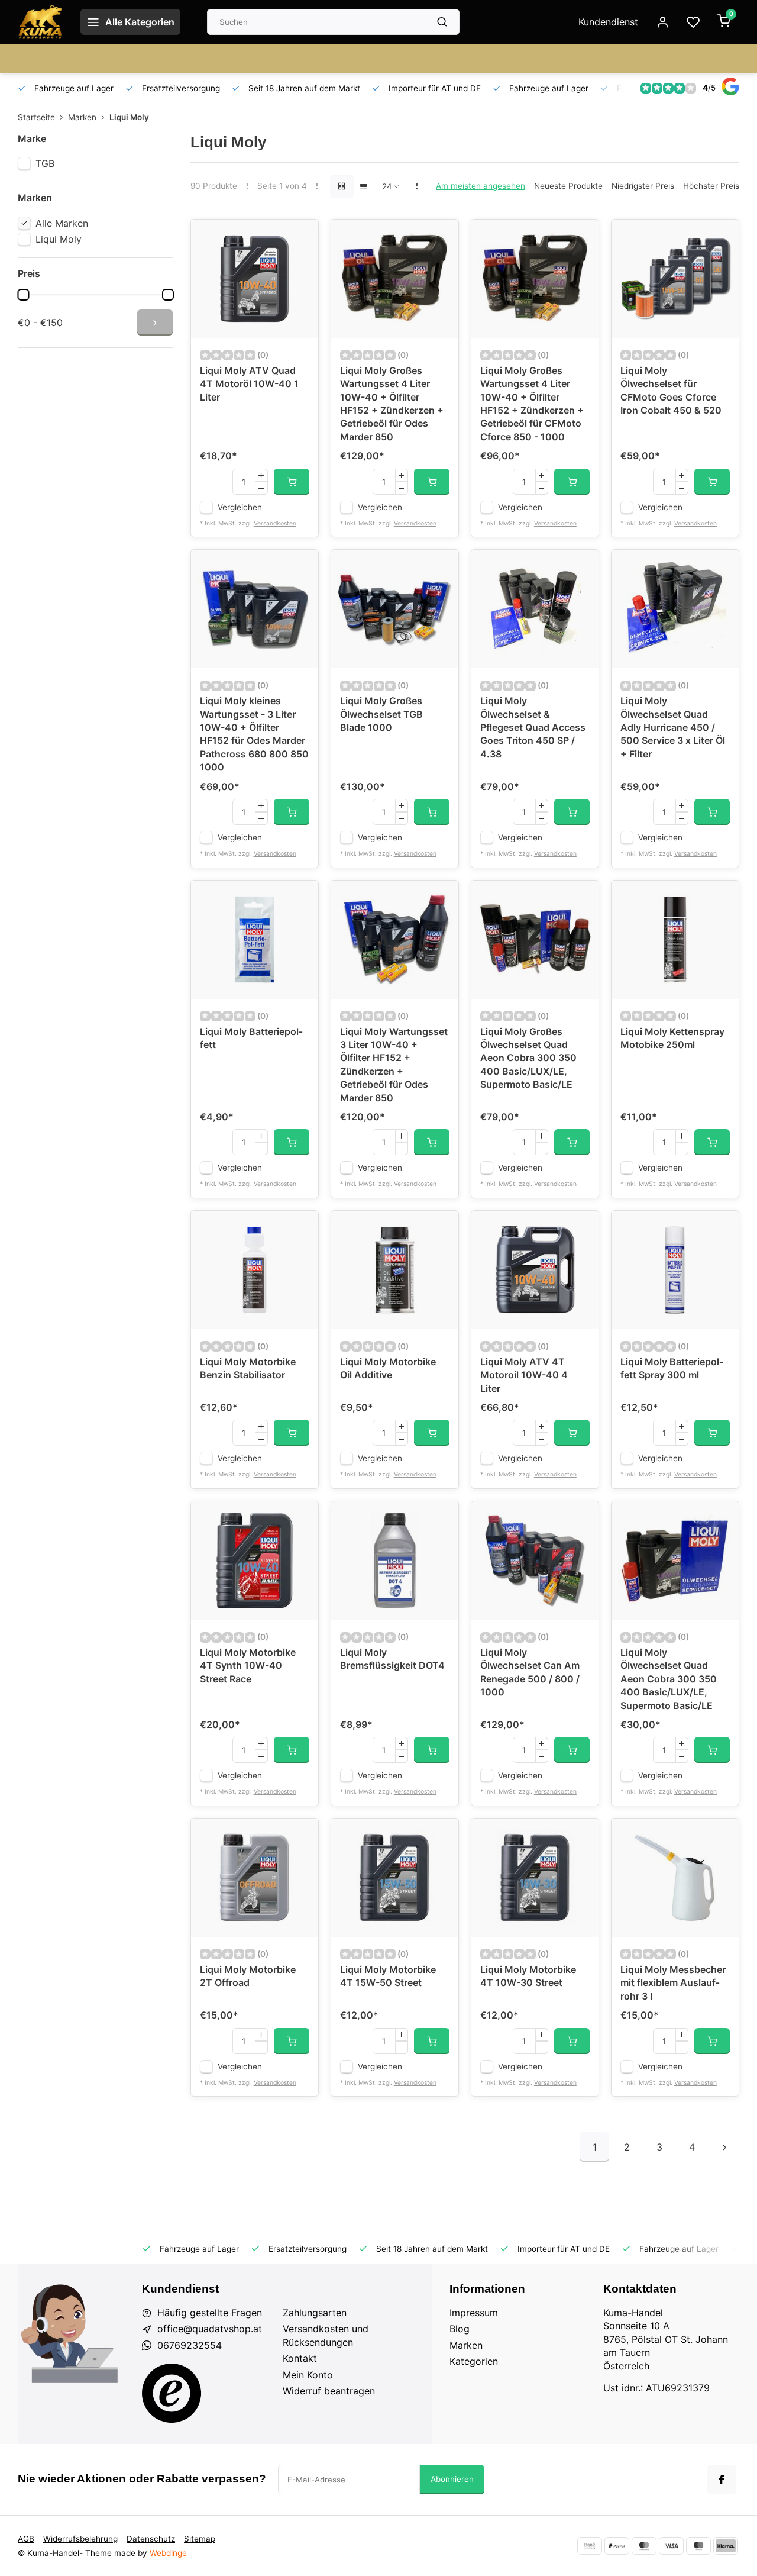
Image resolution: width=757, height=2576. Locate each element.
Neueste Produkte (568, 186)
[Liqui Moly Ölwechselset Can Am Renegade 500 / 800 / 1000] (535, 1561)
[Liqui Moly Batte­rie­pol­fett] (255, 940)
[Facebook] (722, 2480)
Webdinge (168, 2553)
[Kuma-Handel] (40, 22)
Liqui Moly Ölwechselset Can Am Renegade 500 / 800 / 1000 (530, 1672)
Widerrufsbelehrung (80, 2539)
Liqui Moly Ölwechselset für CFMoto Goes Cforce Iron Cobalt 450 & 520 (671, 390)
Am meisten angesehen (481, 186)
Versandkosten (275, 523)
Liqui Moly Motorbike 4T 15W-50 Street (388, 1976)
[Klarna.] (726, 2546)
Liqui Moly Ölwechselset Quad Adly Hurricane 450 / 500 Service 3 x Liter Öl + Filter (673, 727)
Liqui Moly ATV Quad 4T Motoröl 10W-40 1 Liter (249, 384)
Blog (460, 2329)
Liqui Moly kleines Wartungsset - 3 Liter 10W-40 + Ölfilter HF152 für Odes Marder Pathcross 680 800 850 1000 (254, 734)
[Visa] (671, 2546)
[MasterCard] (644, 2546)
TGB (45, 163)
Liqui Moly (129, 117)
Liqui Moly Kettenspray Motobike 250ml (672, 1038)
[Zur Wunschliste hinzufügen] (300, 237)
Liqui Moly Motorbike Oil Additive (388, 1368)
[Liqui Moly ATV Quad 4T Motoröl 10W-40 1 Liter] (255, 279)
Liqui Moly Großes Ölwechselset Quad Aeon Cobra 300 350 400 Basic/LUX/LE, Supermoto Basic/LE (528, 1058)
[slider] (23, 295)
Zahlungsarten (315, 2313)
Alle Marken (62, 223)
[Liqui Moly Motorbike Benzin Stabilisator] (255, 1270)
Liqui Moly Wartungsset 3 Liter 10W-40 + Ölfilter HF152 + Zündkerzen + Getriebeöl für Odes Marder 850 (394, 1065)
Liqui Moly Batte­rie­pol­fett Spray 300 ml (672, 1368)
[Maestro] (698, 2546)
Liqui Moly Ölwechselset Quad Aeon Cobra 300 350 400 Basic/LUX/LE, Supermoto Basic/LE (669, 1679)
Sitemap (200, 2539)
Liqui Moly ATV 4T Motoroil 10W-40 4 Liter (524, 1375)
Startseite (36, 117)
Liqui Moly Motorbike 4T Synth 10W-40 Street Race (248, 1666)
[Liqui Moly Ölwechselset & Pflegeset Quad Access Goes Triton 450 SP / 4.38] (535, 609)
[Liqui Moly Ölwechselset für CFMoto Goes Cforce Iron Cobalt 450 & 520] (675, 279)
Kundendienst (608, 22)
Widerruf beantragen (329, 2391)
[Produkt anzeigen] (292, 482)
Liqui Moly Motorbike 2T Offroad (248, 1976)
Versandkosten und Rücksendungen (326, 2335)
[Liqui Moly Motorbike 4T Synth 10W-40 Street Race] (255, 1561)
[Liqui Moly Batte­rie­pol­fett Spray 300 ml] (675, 1270)
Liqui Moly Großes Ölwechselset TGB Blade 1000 (381, 714)
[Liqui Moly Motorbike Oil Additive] (395, 1270)
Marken (82, 117)
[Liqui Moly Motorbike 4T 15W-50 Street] (395, 1878)
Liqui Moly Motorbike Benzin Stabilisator (248, 1368)
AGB (26, 2539)
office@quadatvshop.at (210, 2329)
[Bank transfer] (590, 2546)
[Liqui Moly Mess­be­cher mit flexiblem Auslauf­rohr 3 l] (675, 1878)
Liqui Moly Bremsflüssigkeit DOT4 (392, 1659)
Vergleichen (240, 507)
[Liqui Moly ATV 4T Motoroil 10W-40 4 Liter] (535, 1270)
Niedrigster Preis (643, 186)
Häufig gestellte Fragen (210, 2313)
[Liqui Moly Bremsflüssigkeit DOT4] (395, 1561)
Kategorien (474, 2361)
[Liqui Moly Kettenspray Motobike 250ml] (675, 940)
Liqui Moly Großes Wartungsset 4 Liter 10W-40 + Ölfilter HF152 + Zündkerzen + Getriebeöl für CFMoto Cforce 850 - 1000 (532, 404)
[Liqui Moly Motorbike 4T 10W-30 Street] (535, 1878)
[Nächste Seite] (724, 2147)
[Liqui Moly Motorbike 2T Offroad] (255, 1878)
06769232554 (190, 2345)
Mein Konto (308, 2375)
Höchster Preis (711, 186)
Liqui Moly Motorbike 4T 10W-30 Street (528, 1976)
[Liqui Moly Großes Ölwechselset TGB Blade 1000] (395, 609)
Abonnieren (452, 2479)
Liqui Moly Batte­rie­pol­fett (251, 1038)
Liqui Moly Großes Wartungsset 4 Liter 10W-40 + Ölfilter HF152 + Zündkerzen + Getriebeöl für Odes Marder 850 (392, 404)
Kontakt (300, 2358)
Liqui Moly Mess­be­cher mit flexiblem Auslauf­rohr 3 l (673, 1983)
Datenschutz (151, 2539)
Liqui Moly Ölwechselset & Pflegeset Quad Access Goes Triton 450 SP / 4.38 (533, 727)
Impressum (474, 2313)
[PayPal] (617, 2546)
